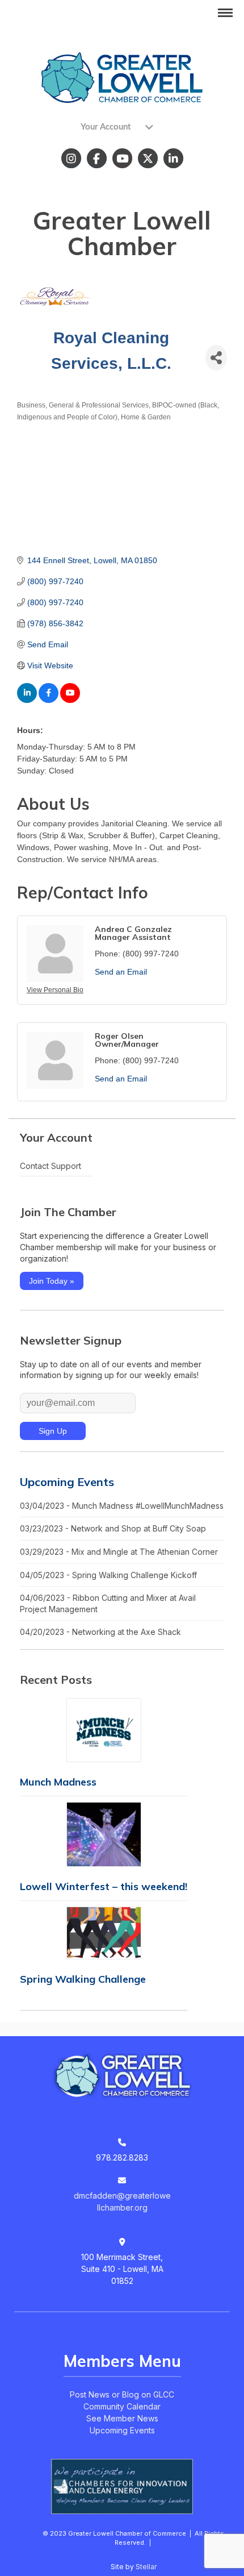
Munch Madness (58, 1782)
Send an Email (121, 972)
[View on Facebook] (49, 700)
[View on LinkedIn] (27, 700)
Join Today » (52, 1281)
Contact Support (51, 1166)
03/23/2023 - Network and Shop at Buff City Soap (113, 1528)
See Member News (122, 2418)
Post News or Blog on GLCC (122, 2394)
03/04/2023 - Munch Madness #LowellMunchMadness (122, 1506)
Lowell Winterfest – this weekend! (104, 1886)
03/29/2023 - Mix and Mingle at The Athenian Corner (119, 1552)
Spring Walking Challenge (83, 1979)
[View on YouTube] (70, 700)
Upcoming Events (67, 1482)
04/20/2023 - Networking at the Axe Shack (100, 1632)
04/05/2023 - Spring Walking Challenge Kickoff (108, 1575)
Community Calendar (122, 2406)
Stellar (146, 2567)
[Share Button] (216, 358)
